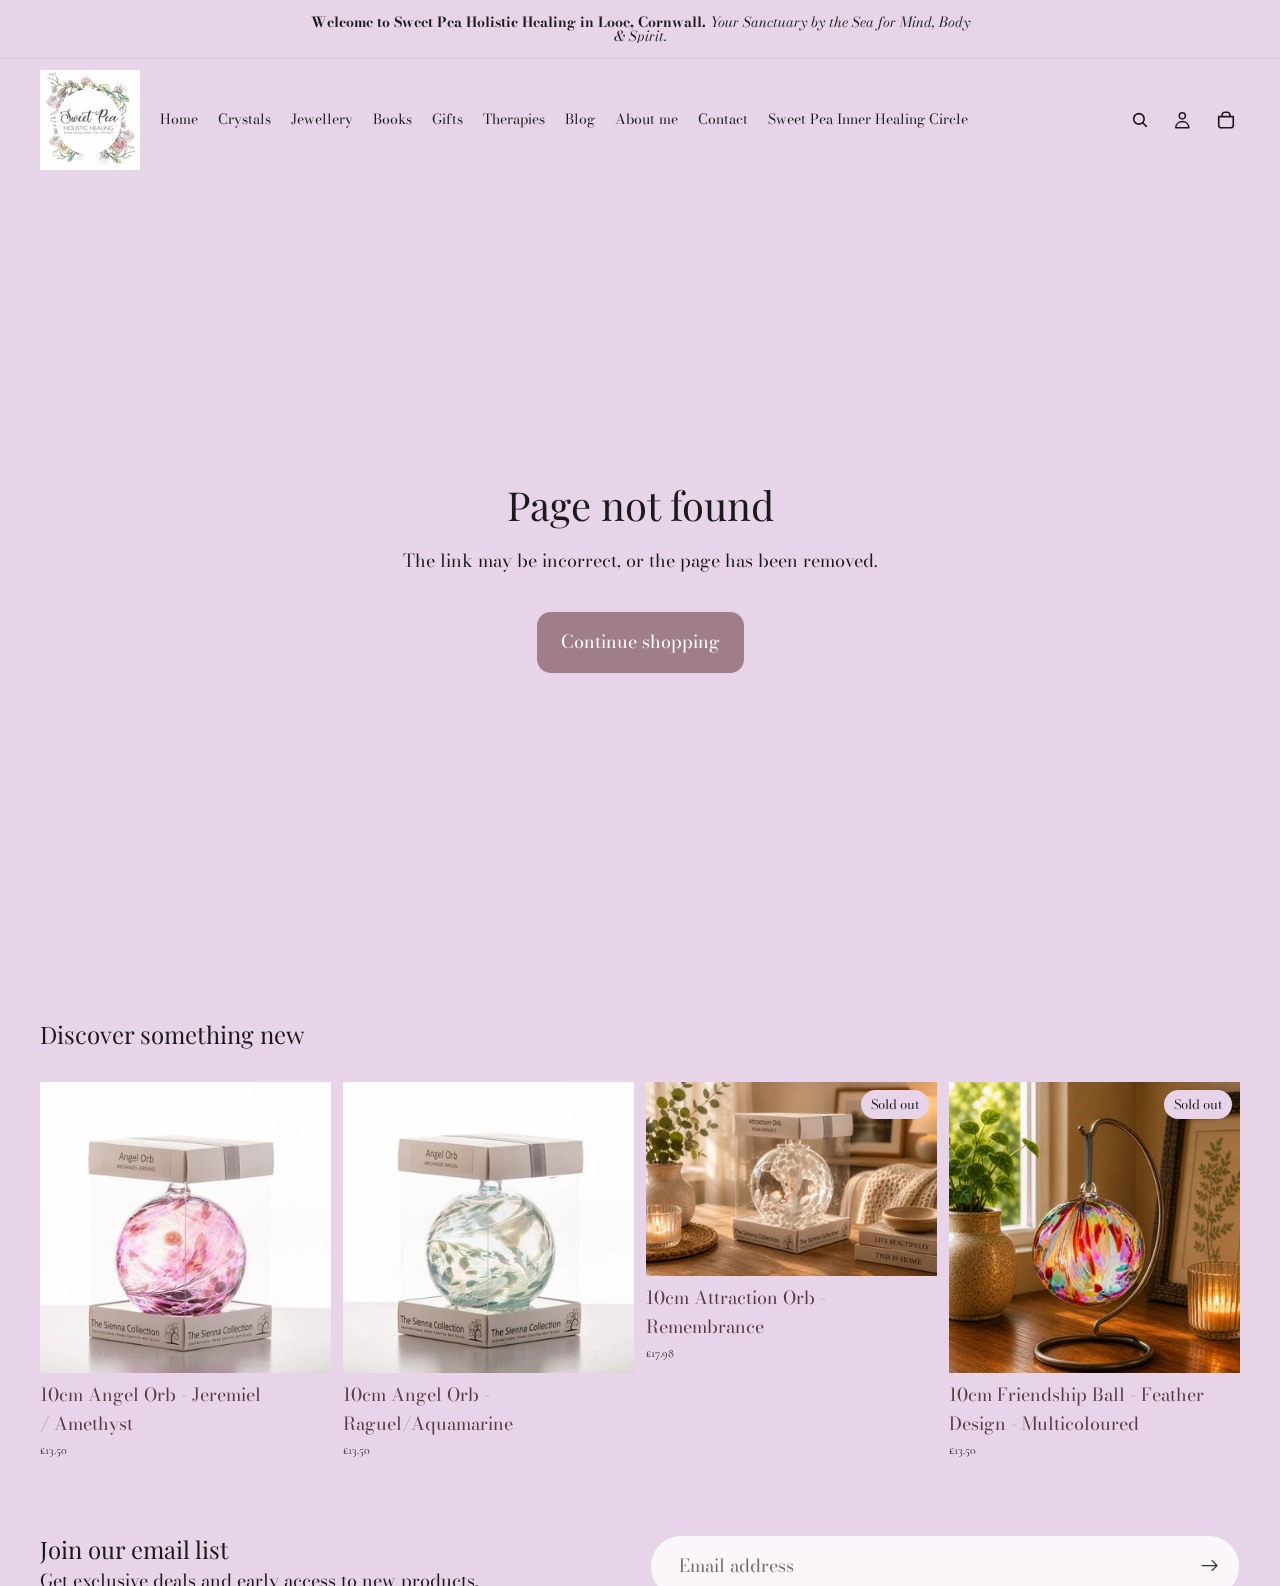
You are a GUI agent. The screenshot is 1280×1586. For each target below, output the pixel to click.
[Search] (1140, 120)
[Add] (300, 1343)
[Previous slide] (676, 1179)
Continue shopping (640, 641)
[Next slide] (907, 1179)
